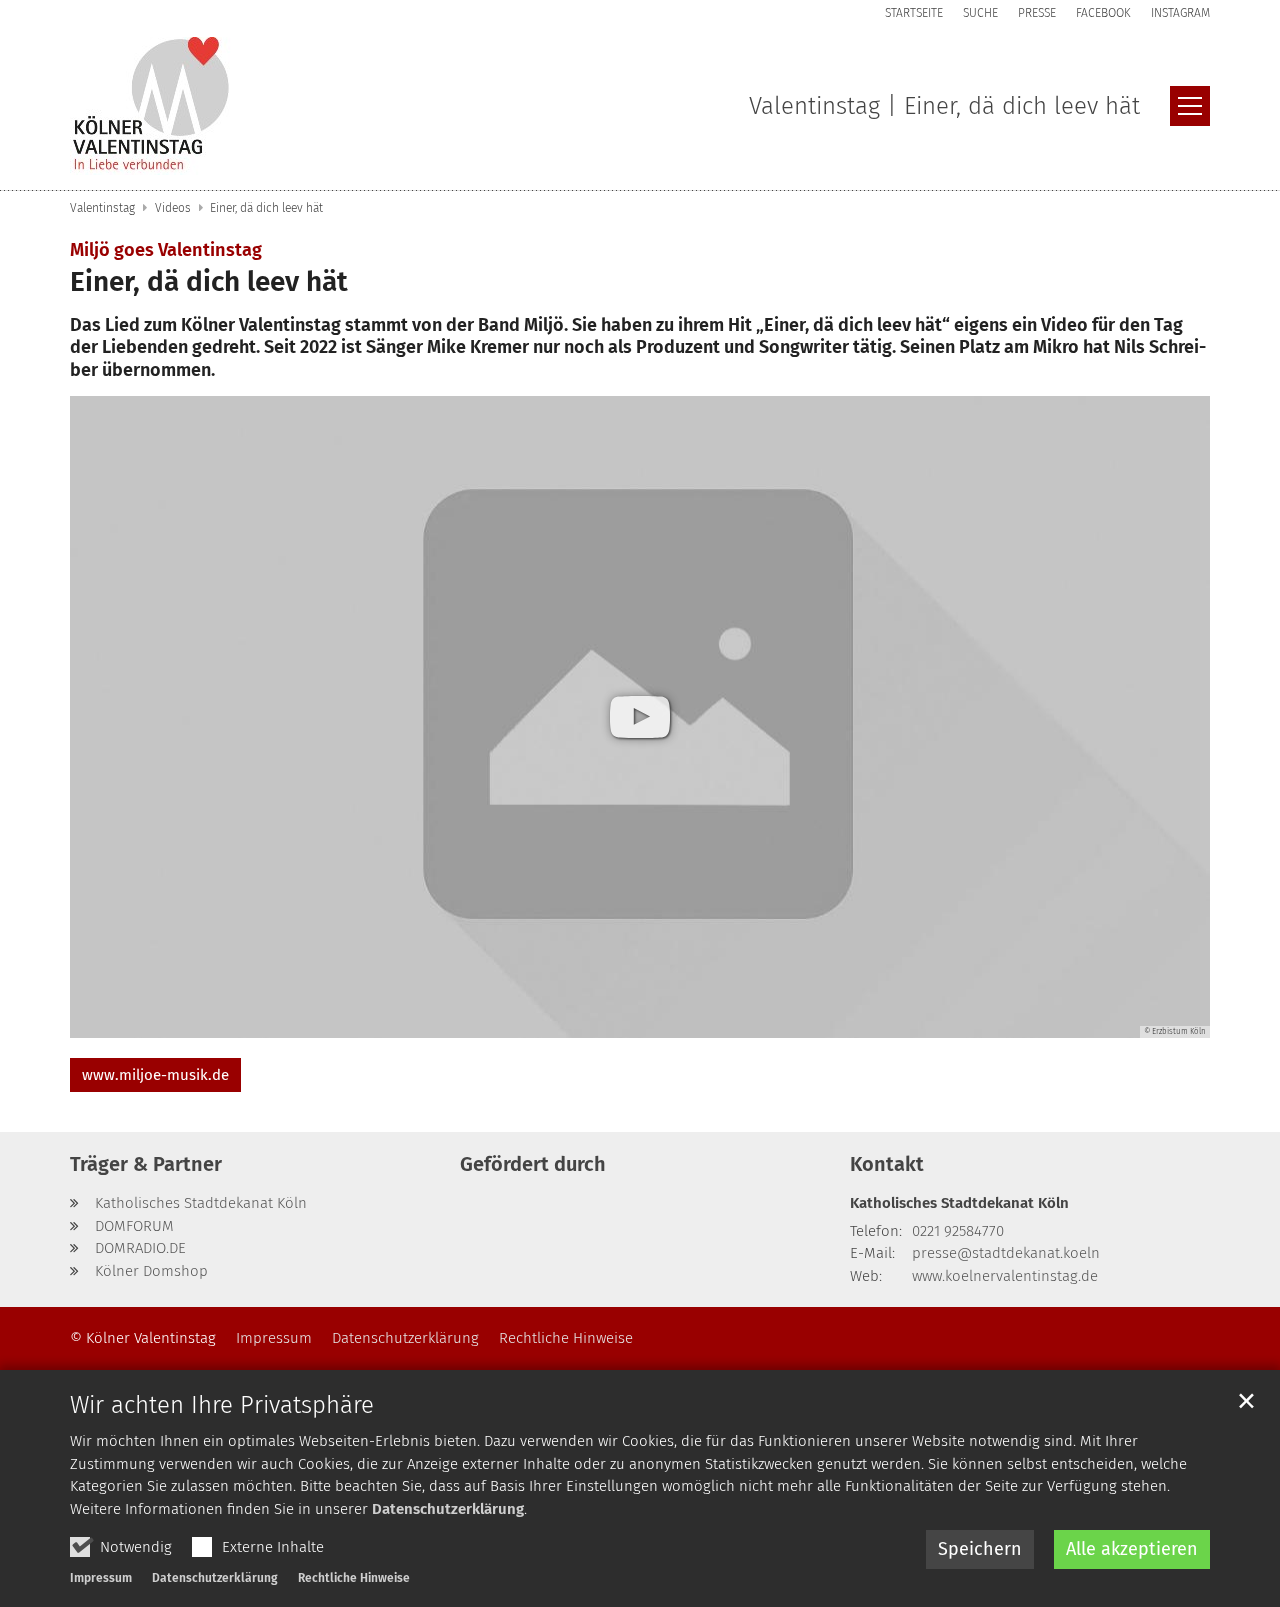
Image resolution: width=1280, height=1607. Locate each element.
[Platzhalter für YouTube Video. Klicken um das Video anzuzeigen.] (640, 716)
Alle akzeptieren (1132, 1549)
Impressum (101, 1578)
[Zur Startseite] (152, 106)
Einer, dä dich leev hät (266, 208)
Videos (173, 208)
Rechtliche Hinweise (354, 1578)
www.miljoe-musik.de (155, 1075)
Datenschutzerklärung (448, 1509)
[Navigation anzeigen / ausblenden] (1190, 106)
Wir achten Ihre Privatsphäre (222, 1405)
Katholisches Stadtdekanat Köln (959, 1203)
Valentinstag (102, 208)
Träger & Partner (146, 1164)
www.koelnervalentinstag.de (1005, 1276)
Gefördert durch (533, 1164)
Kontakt (887, 1164)
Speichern (980, 1549)
